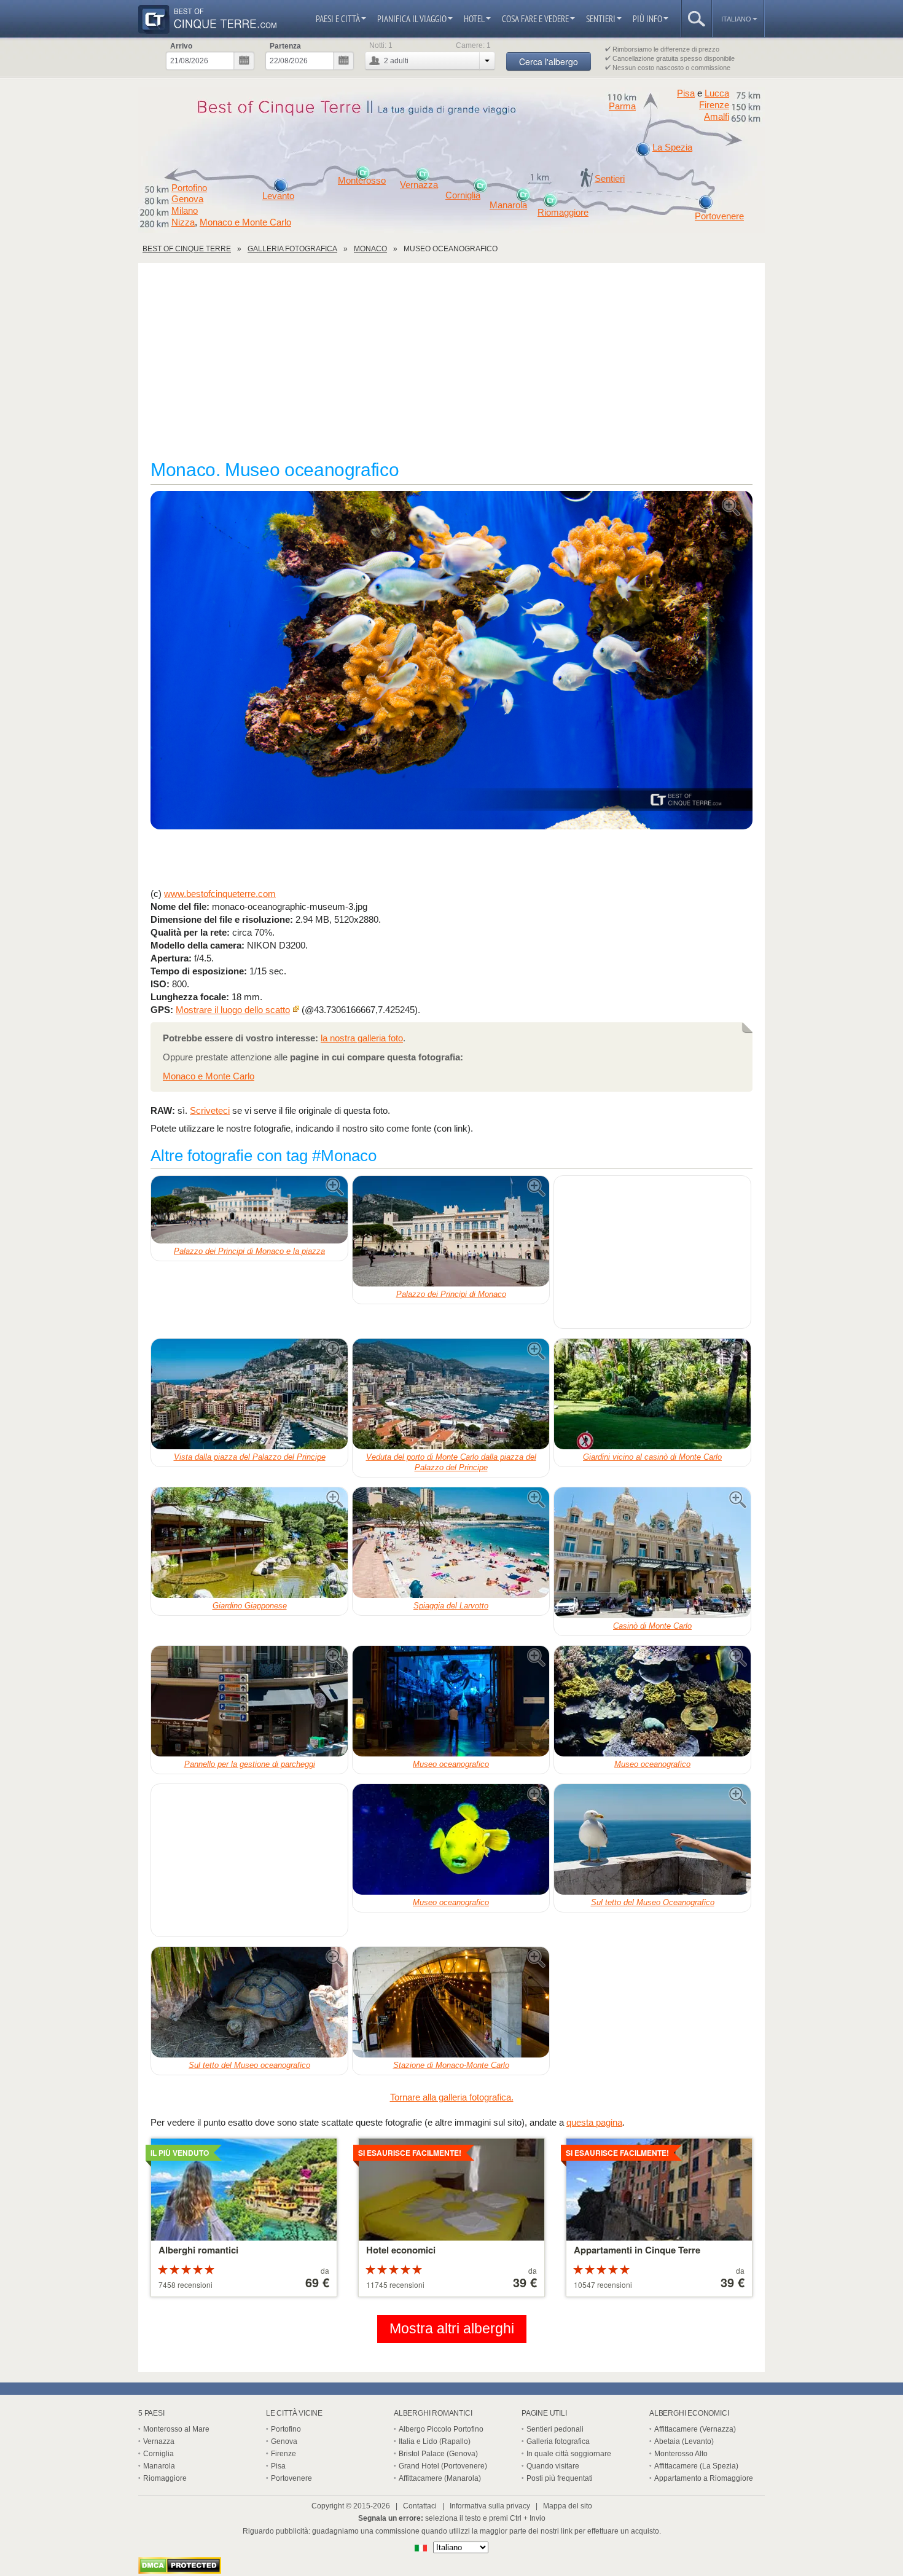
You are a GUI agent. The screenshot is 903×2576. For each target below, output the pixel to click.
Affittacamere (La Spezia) (696, 2466)
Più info (647, 19)
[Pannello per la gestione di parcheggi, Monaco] (249, 1701)
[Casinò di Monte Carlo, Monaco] (652, 1553)
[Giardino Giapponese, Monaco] (249, 1543)
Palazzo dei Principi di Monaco (451, 1294)
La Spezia (672, 147)
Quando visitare (553, 2466)
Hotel (474, 19)
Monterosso (362, 181)
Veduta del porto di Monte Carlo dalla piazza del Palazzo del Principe (451, 1462)
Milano (185, 211)
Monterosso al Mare (176, 2429)
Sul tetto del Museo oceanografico (249, 2065)
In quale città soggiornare (569, 2454)
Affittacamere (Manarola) (440, 2478)
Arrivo (181, 46)
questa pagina (594, 2122)
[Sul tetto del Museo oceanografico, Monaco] (249, 2002)
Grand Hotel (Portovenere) (443, 2466)
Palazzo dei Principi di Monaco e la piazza (249, 1251)
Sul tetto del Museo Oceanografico (653, 1902)
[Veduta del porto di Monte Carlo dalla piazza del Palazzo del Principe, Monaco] (451, 1394)
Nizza (183, 222)
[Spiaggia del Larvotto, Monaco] (451, 1543)
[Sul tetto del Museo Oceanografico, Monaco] (652, 1839)
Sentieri (601, 19)
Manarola (508, 205)
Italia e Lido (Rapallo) (435, 2441)
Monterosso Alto (681, 2454)
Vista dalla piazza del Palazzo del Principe (250, 1457)
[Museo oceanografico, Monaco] (451, 661)
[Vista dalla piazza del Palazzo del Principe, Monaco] (249, 1394)
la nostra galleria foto (362, 1038)
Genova (187, 199)
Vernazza (419, 185)
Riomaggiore (563, 213)
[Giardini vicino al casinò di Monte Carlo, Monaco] (652, 1394)
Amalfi (717, 117)
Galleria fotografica (558, 2441)
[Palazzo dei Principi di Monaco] (451, 1231)
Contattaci (420, 2506)
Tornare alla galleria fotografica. (452, 2097)
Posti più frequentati (560, 2478)
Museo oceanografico (451, 1764)
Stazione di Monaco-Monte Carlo (451, 2065)
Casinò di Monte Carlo (652, 1626)
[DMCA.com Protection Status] (180, 2571)
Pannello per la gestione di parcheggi (250, 1764)
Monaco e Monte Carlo (245, 222)
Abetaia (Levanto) (684, 2441)
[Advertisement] (451, 367)
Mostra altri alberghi (452, 2329)
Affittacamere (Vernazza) (695, 2429)
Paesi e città (338, 19)
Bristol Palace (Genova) (438, 2454)
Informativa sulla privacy (490, 2506)
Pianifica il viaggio (412, 19)
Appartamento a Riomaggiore (704, 2478)
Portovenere (719, 216)
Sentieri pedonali (555, 2429)
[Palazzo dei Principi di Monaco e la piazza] (249, 1210)
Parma (622, 106)
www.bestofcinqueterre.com (220, 894)
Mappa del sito (568, 2506)
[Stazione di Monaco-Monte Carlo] (451, 2002)
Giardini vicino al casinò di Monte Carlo (652, 1457)
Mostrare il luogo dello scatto (233, 1010)
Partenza (285, 46)
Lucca (717, 93)
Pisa (686, 93)
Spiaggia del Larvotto (451, 1606)
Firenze (714, 105)
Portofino (189, 188)
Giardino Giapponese (250, 1606)
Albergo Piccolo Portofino (441, 2429)
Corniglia (463, 195)
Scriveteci (210, 1110)
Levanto (278, 196)
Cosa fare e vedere (535, 19)
